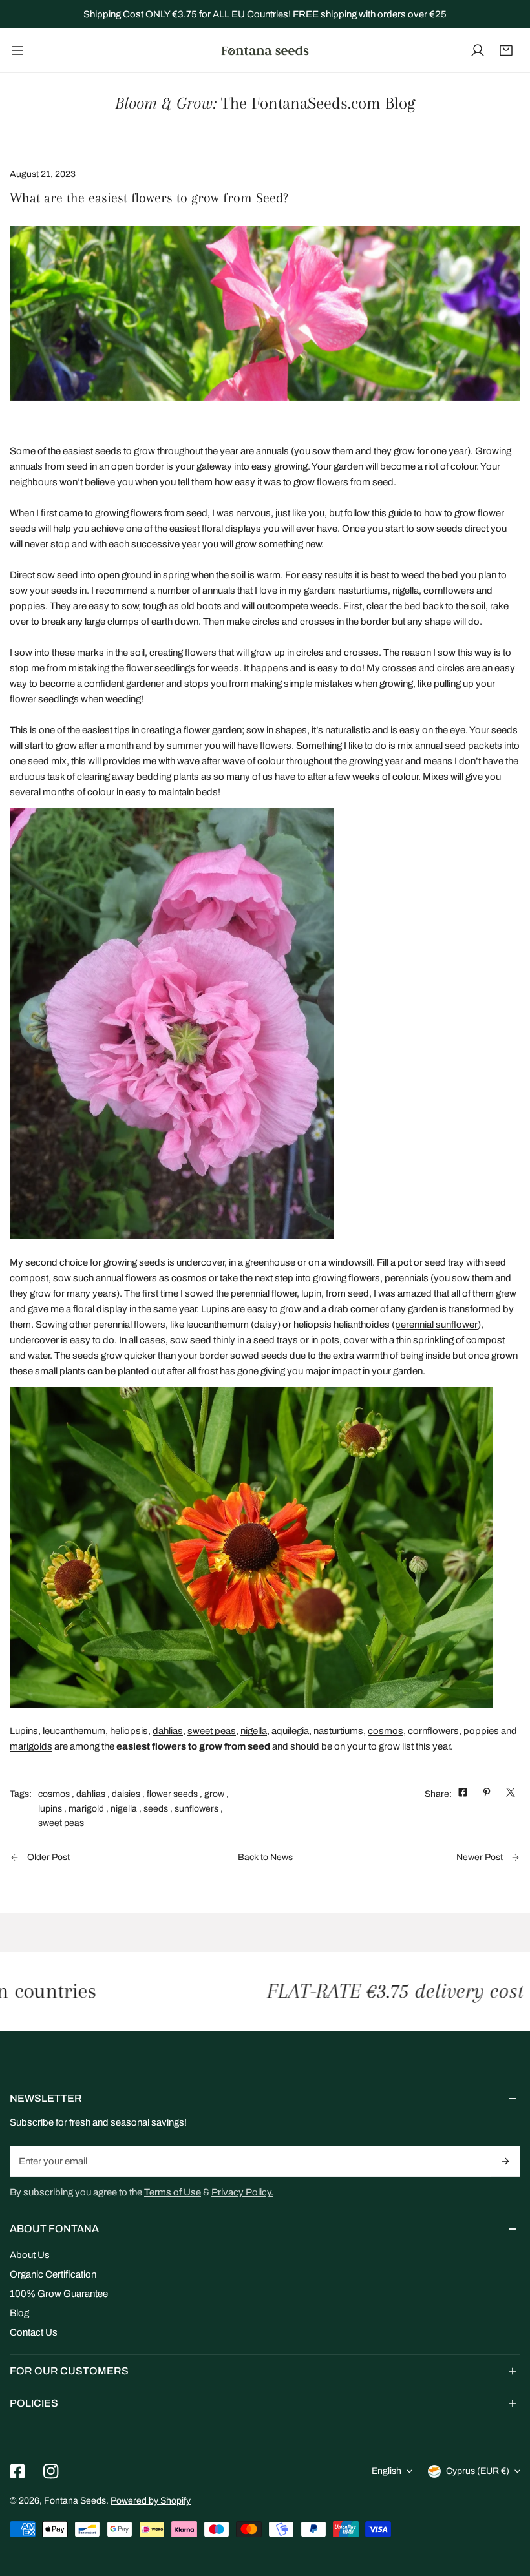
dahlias (168, 1731)
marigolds (31, 1746)
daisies (126, 1794)
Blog (19, 2313)
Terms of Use (173, 2192)
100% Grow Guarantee (59, 2294)
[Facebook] (17, 2471)
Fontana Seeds (75, 2501)
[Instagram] (51, 2471)
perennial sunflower (436, 1325)
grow (214, 1794)
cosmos (386, 1731)
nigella (254, 1731)
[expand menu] (17, 50)
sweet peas (212, 1731)
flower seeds (172, 1794)
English (387, 2471)
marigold (86, 1809)
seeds (156, 1809)
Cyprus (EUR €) (478, 2471)
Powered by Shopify (151, 2501)
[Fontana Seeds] (265, 50)
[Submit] (506, 2161)
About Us (30, 2255)
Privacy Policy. (242, 2192)
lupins (50, 1809)
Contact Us (34, 2332)
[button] (506, 50)
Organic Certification (53, 2274)
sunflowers (196, 1809)
